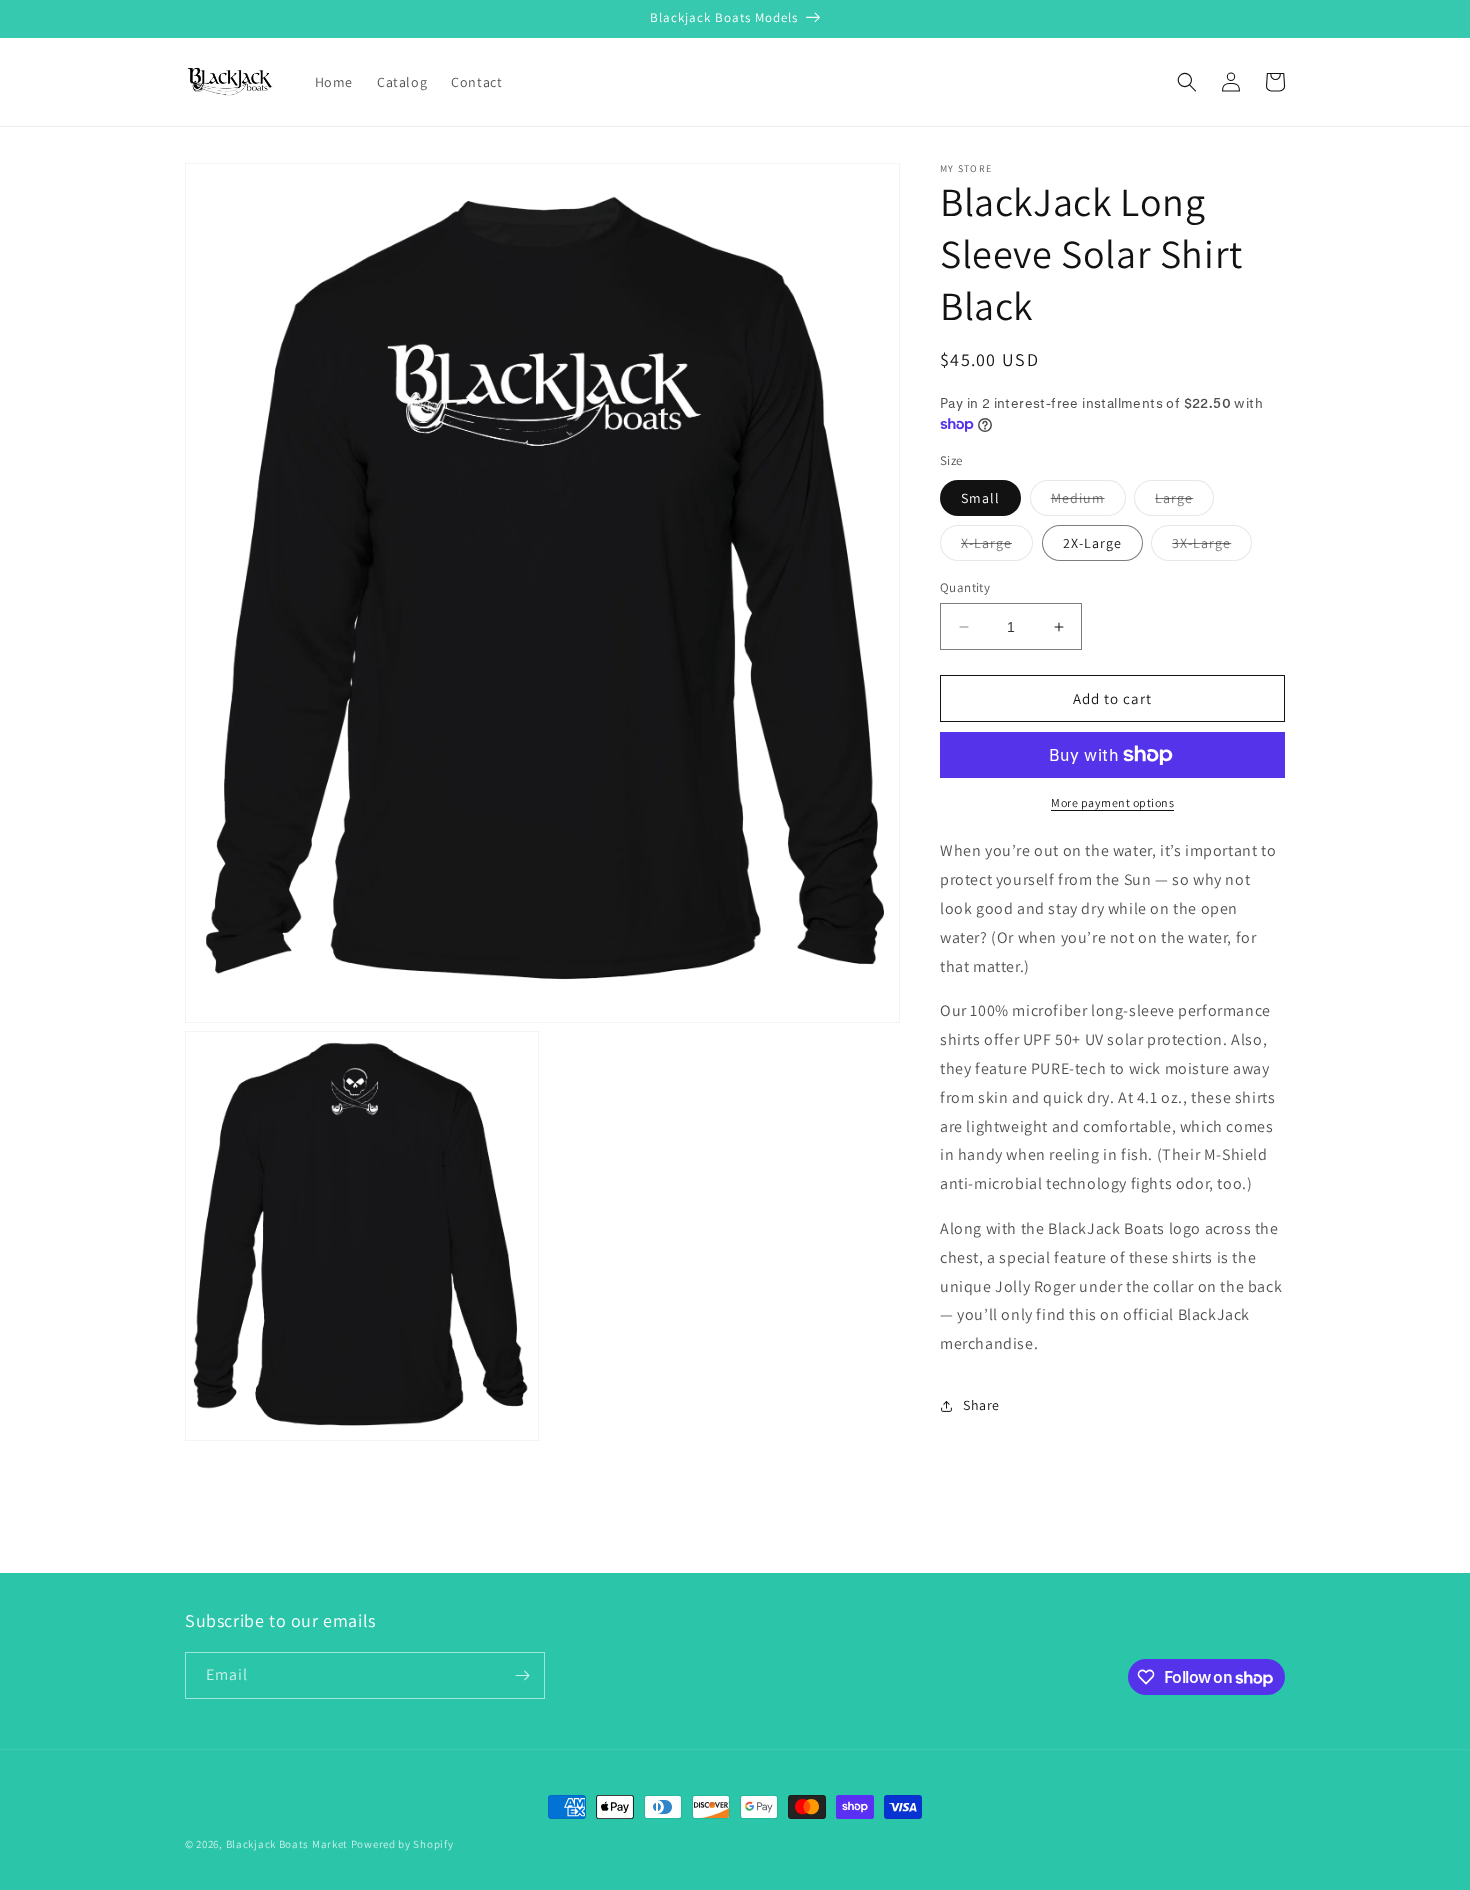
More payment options (1112, 802)
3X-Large (1212, 547)
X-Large (997, 547)
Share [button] (981, 1405)
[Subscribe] (522, 1675)
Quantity (965, 587)
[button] (1187, 82)
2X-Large (1092, 543)
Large (1184, 502)
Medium (1088, 502)
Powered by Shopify (402, 1844)
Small (980, 498)
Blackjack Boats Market (287, 1844)
